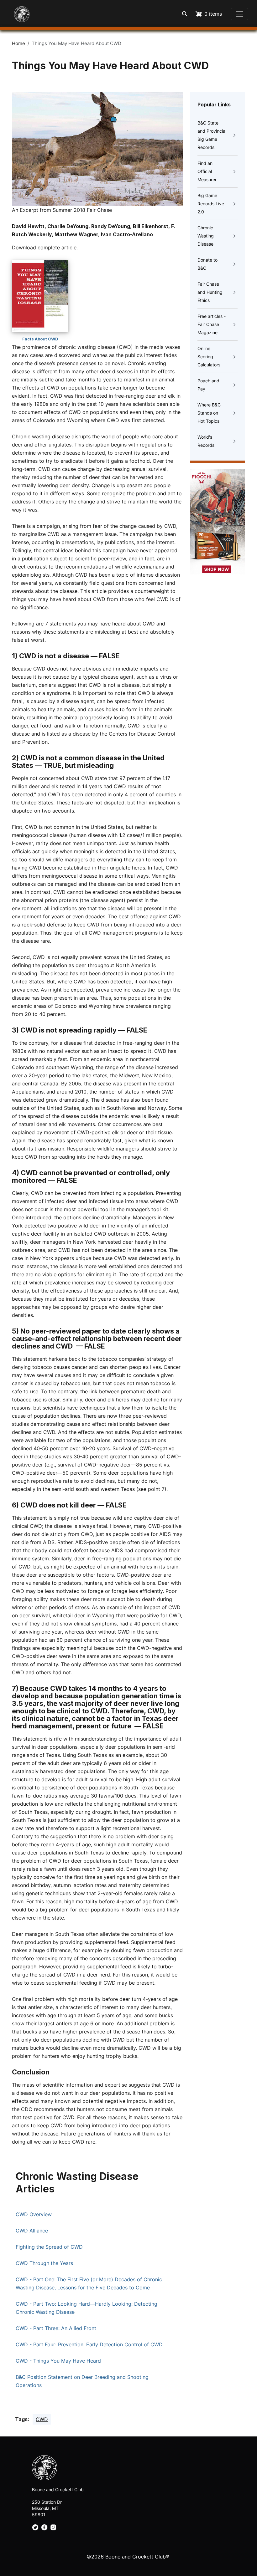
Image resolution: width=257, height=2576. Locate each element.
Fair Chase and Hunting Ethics (210, 292)
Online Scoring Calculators (209, 357)
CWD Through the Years (44, 2263)
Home (18, 43)
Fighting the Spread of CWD (49, 2247)
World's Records (206, 441)
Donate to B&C (207, 264)
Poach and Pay (208, 385)
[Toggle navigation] (239, 14)
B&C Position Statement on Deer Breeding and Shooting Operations (82, 2381)
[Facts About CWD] (40, 296)
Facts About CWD (40, 339)
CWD (42, 2419)
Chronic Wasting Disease (206, 236)
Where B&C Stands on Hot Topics (209, 413)
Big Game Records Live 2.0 (211, 204)
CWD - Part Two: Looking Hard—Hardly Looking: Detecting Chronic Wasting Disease (87, 2308)
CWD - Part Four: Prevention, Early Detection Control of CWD (89, 2344)
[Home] (18, 11)
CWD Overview (34, 2214)
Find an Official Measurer (207, 171)
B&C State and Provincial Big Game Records (212, 135)
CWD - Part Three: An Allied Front (56, 2328)
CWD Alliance (32, 2231)
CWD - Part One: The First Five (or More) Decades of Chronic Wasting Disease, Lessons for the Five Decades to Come (89, 2283)
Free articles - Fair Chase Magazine (212, 324)
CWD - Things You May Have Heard (58, 2361)
